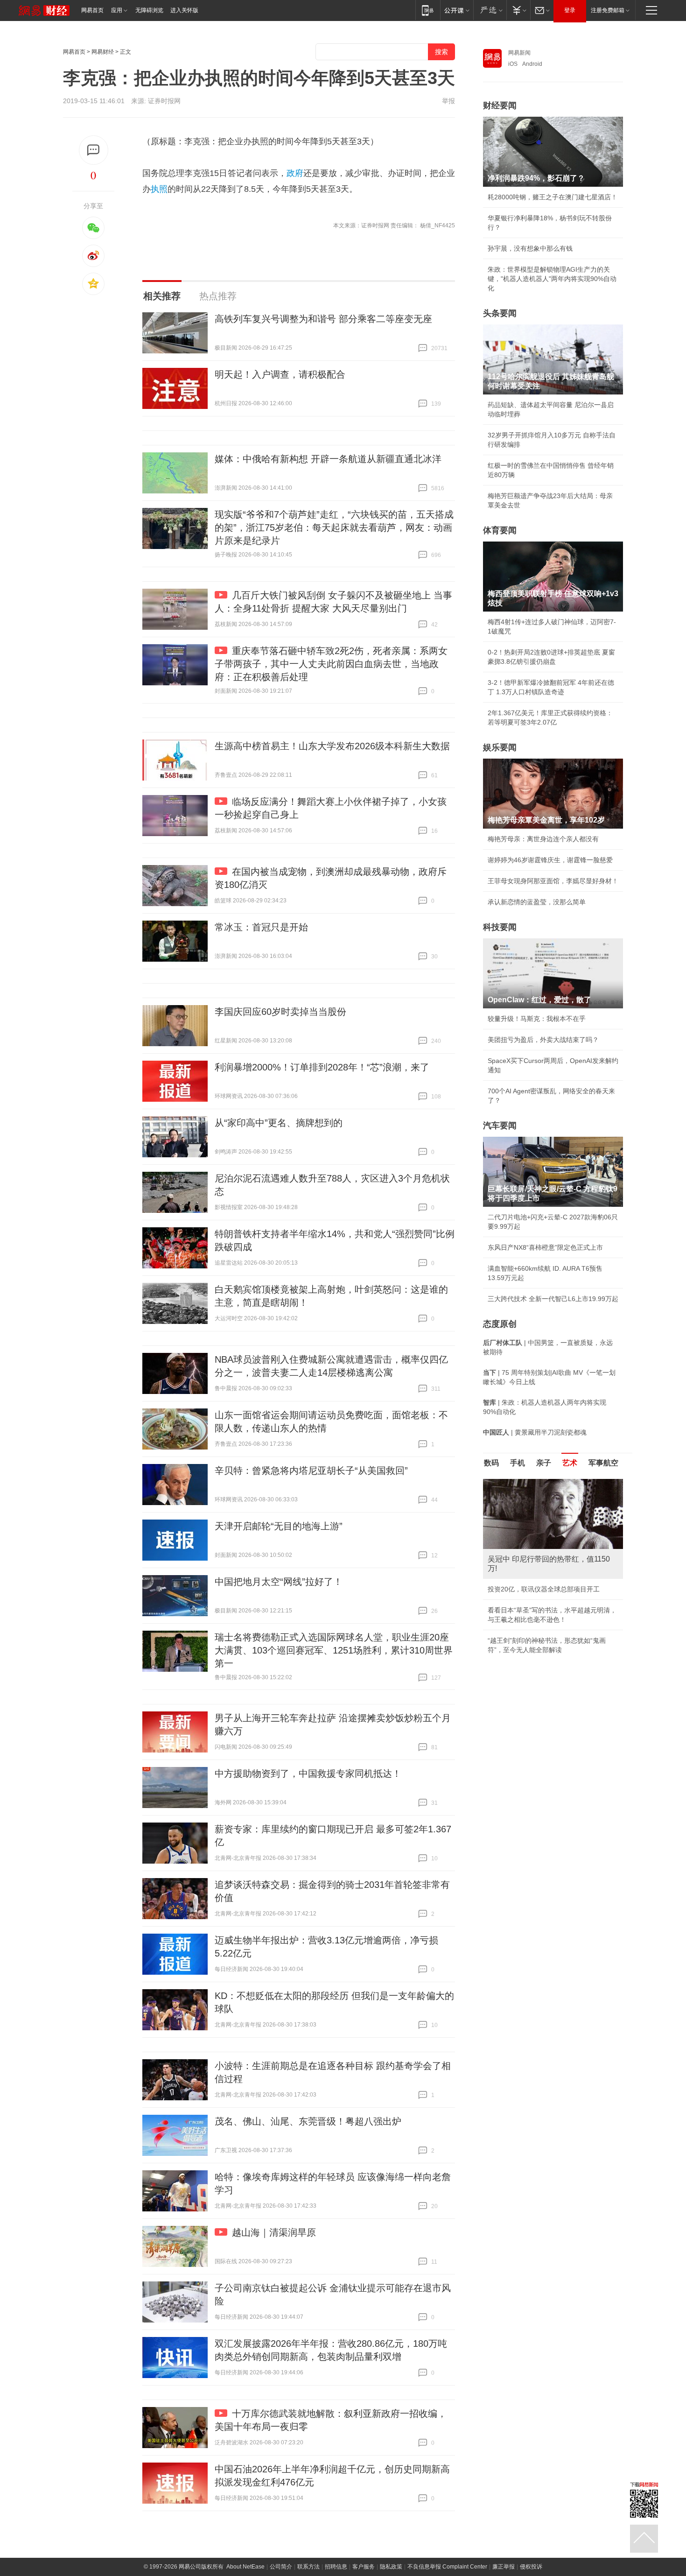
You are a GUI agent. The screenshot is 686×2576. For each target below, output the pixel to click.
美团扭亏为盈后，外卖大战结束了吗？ (543, 1040)
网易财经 (103, 52)
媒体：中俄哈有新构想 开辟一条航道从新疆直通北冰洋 (328, 459)
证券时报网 (164, 101)
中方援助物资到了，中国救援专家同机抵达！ (308, 1774)
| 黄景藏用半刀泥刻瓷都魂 (535, 1432)
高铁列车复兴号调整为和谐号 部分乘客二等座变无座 (323, 319)
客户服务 (364, 2567)
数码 (491, 1463)
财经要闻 (500, 106)
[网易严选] (490, 10)
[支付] (518, 10)
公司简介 (281, 2567)
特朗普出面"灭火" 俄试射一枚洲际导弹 (543, 1610)
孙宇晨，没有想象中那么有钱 (530, 248)
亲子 (544, 1463)
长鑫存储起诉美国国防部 (524, 1589)
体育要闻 (500, 530)
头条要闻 (500, 313)
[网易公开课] (457, 10)
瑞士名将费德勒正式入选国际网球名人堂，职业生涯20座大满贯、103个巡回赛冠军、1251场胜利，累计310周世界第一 (334, 1650)
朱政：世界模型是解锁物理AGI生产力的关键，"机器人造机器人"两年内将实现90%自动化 (552, 279)
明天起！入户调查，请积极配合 (280, 374)
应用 (117, 10)
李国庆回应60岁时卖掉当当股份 (280, 1012)
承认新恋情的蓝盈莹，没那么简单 (537, 902)
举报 (448, 101)
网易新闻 (519, 53)
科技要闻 (500, 927)
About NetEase (245, 2567)
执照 (159, 189)
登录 (570, 10)
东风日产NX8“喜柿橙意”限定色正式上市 (545, 1247)
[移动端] (428, 10)
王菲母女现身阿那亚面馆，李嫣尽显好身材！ (553, 881)
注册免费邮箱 (608, 10)
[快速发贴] (94, 150)
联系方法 (308, 2567)
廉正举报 (504, 2567)
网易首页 (92, 10)
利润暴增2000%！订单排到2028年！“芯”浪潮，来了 (322, 1067)
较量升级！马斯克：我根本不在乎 (537, 1019)
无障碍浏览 (149, 10)
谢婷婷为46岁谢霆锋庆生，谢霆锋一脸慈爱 (550, 860)
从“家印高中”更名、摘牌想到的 (279, 1123)
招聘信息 (336, 2567)
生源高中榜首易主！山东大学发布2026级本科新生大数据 (332, 746)
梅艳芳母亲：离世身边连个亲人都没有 (543, 839)
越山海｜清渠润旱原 (274, 2232)
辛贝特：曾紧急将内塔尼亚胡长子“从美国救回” (311, 1471)
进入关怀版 (184, 10)
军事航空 (603, 1463)
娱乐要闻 (500, 747)
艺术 (570, 1463)
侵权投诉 (531, 2567)
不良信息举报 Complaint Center (447, 2567)
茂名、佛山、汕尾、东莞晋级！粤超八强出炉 (308, 2121)
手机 (518, 1463)
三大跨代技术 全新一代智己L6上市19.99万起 (553, 1299)
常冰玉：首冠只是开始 (261, 927)
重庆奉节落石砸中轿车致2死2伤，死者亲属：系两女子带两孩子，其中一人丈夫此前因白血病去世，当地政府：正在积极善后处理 (331, 664)
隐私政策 (391, 2567)
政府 (295, 173)
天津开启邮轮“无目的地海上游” (279, 1526)
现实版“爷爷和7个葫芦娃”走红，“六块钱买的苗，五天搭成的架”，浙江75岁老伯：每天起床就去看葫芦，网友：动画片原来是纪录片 (334, 528)
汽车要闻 (500, 1126)
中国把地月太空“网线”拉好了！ (279, 1582)
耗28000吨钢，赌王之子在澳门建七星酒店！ (553, 197)
